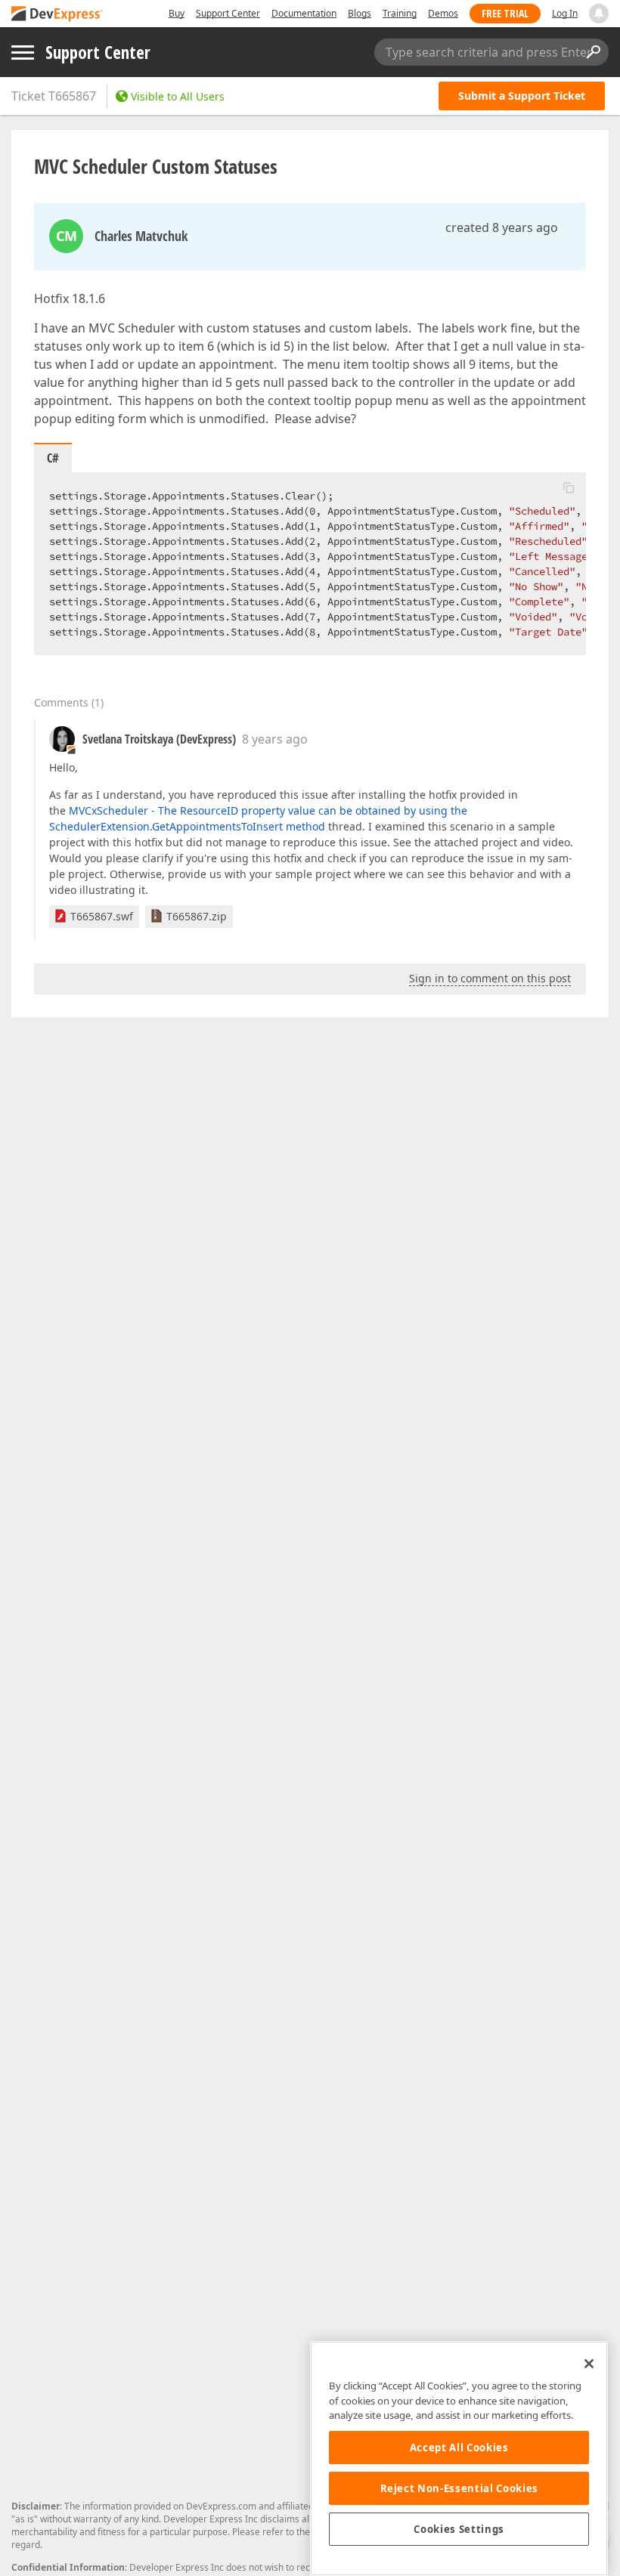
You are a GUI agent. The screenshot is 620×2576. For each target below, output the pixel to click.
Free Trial (505, 13)
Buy (177, 13)
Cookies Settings (459, 2529)
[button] (569, 487)
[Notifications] (599, 14)
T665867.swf (102, 916)
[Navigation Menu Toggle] (23, 53)
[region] (459, 2458)
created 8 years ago (502, 227)
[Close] (589, 2364)
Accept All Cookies (459, 2448)
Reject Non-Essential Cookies (459, 2488)
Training (400, 13)
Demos (443, 13)
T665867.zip (197, 916)
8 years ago (275, 739)
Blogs (360, 13)
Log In (565, 13)
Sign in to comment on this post (490, 978)
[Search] (593, 52)
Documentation (304, 13)
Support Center (228, 13)
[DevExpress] (57, 15)
